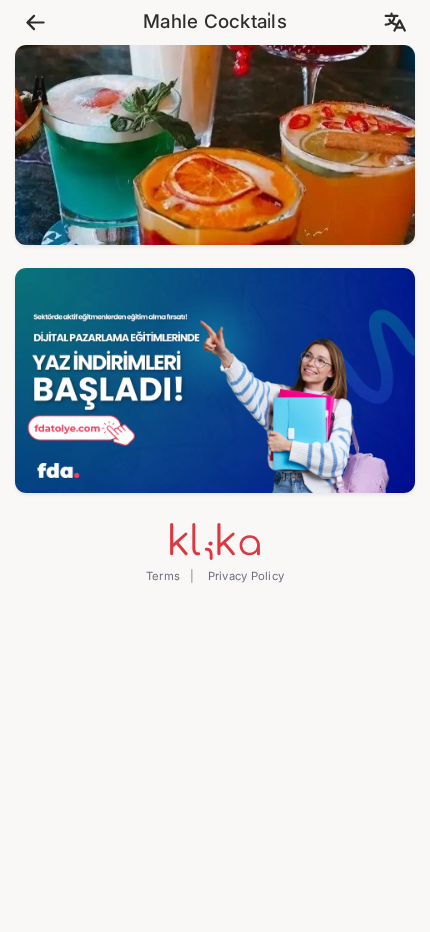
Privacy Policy (244, 576)
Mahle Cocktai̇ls (215, 22)
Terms (163, 576)
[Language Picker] (394, 22)
